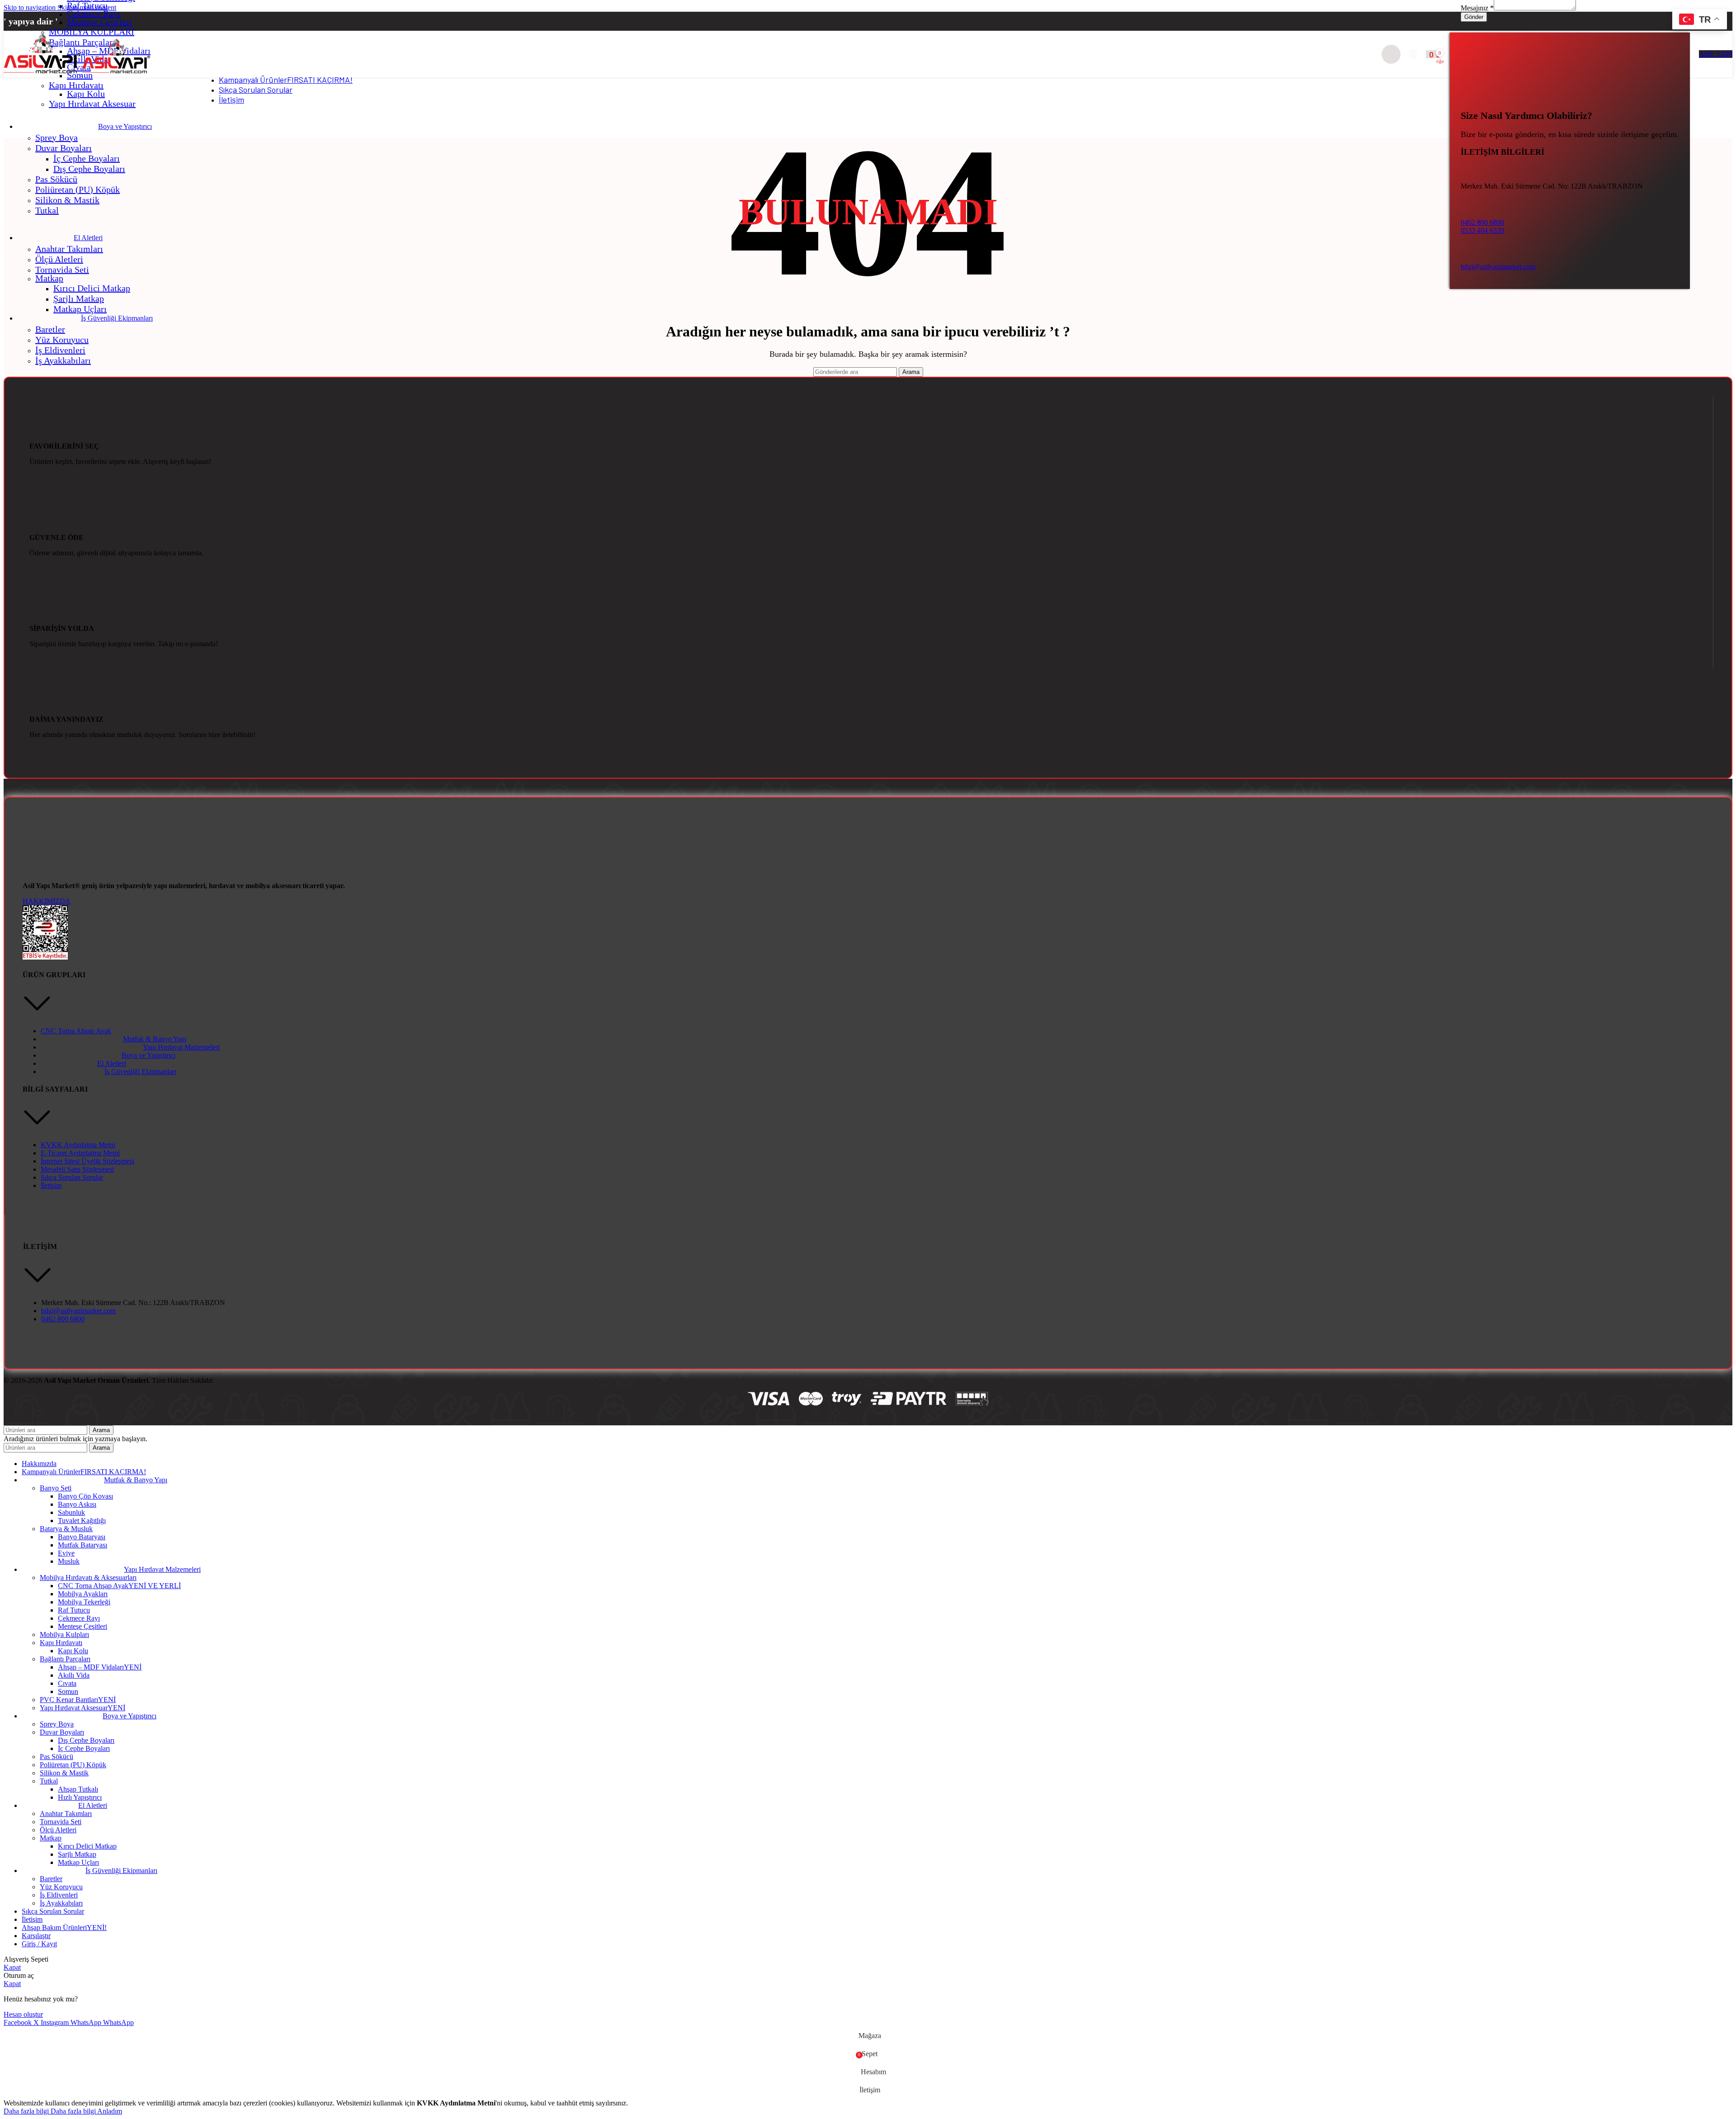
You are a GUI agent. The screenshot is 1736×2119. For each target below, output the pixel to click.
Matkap (49, 278)
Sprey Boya (57, 137)
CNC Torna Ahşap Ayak (119, 1586)
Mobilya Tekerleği (84, 1602)
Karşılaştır (36, 1936)
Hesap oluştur (23, 2014)
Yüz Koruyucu (62, 340)
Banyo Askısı (77, 1504)
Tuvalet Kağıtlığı (82, 1521)
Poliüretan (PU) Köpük (78, 189)
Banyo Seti (56, 1488)
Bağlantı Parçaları (65, 1659)
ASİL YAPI (1716, 54)
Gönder (1474, 17)
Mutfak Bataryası (83, 1545)
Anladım (110, 2111)
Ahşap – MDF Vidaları (100, 1667)
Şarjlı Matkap (79, 298)
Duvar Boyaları (64, 148)
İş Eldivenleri (60, 350)
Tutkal (47, 210)
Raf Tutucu (87, 5)
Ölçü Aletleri (59, 259)
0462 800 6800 (1482, 222)
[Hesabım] (1413, 54)
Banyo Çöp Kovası (85, 1496)
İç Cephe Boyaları (87, 158)
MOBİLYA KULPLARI (92, 32)
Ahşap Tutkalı (78, 1789)
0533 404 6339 (1482, 230)
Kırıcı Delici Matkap (92, 288)
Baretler (50, 329)
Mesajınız (1477, 8)
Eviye (66, 1553)
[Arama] (1391, 54)
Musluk (69, 1561)
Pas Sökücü (56, 179)
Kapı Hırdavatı (76, 85)
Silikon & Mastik (67, 200)
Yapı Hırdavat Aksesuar (92, 104)
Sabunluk (71, 1512)
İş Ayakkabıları (63, 360)
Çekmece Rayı (94, 14)
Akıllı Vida (74, 1675)
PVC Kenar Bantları (78, 1700)
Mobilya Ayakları (83, 1594)
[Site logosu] (43, 73)
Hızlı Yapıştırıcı (80, 1797)
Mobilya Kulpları (64, 1634)
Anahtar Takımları (69, 249)
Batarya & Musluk (66, 1529)
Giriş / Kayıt (39, 1944)
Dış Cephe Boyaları (89, 169)
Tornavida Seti (62, 270)
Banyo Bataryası (82, 1537)
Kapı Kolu (86, 94)
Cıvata (67, 1683)
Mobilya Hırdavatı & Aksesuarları (88, 1577)
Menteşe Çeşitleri (99, 22)
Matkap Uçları (80, 309)
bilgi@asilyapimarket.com (1498, 267)
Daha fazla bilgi (50, 2111)
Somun (68, 1691)
